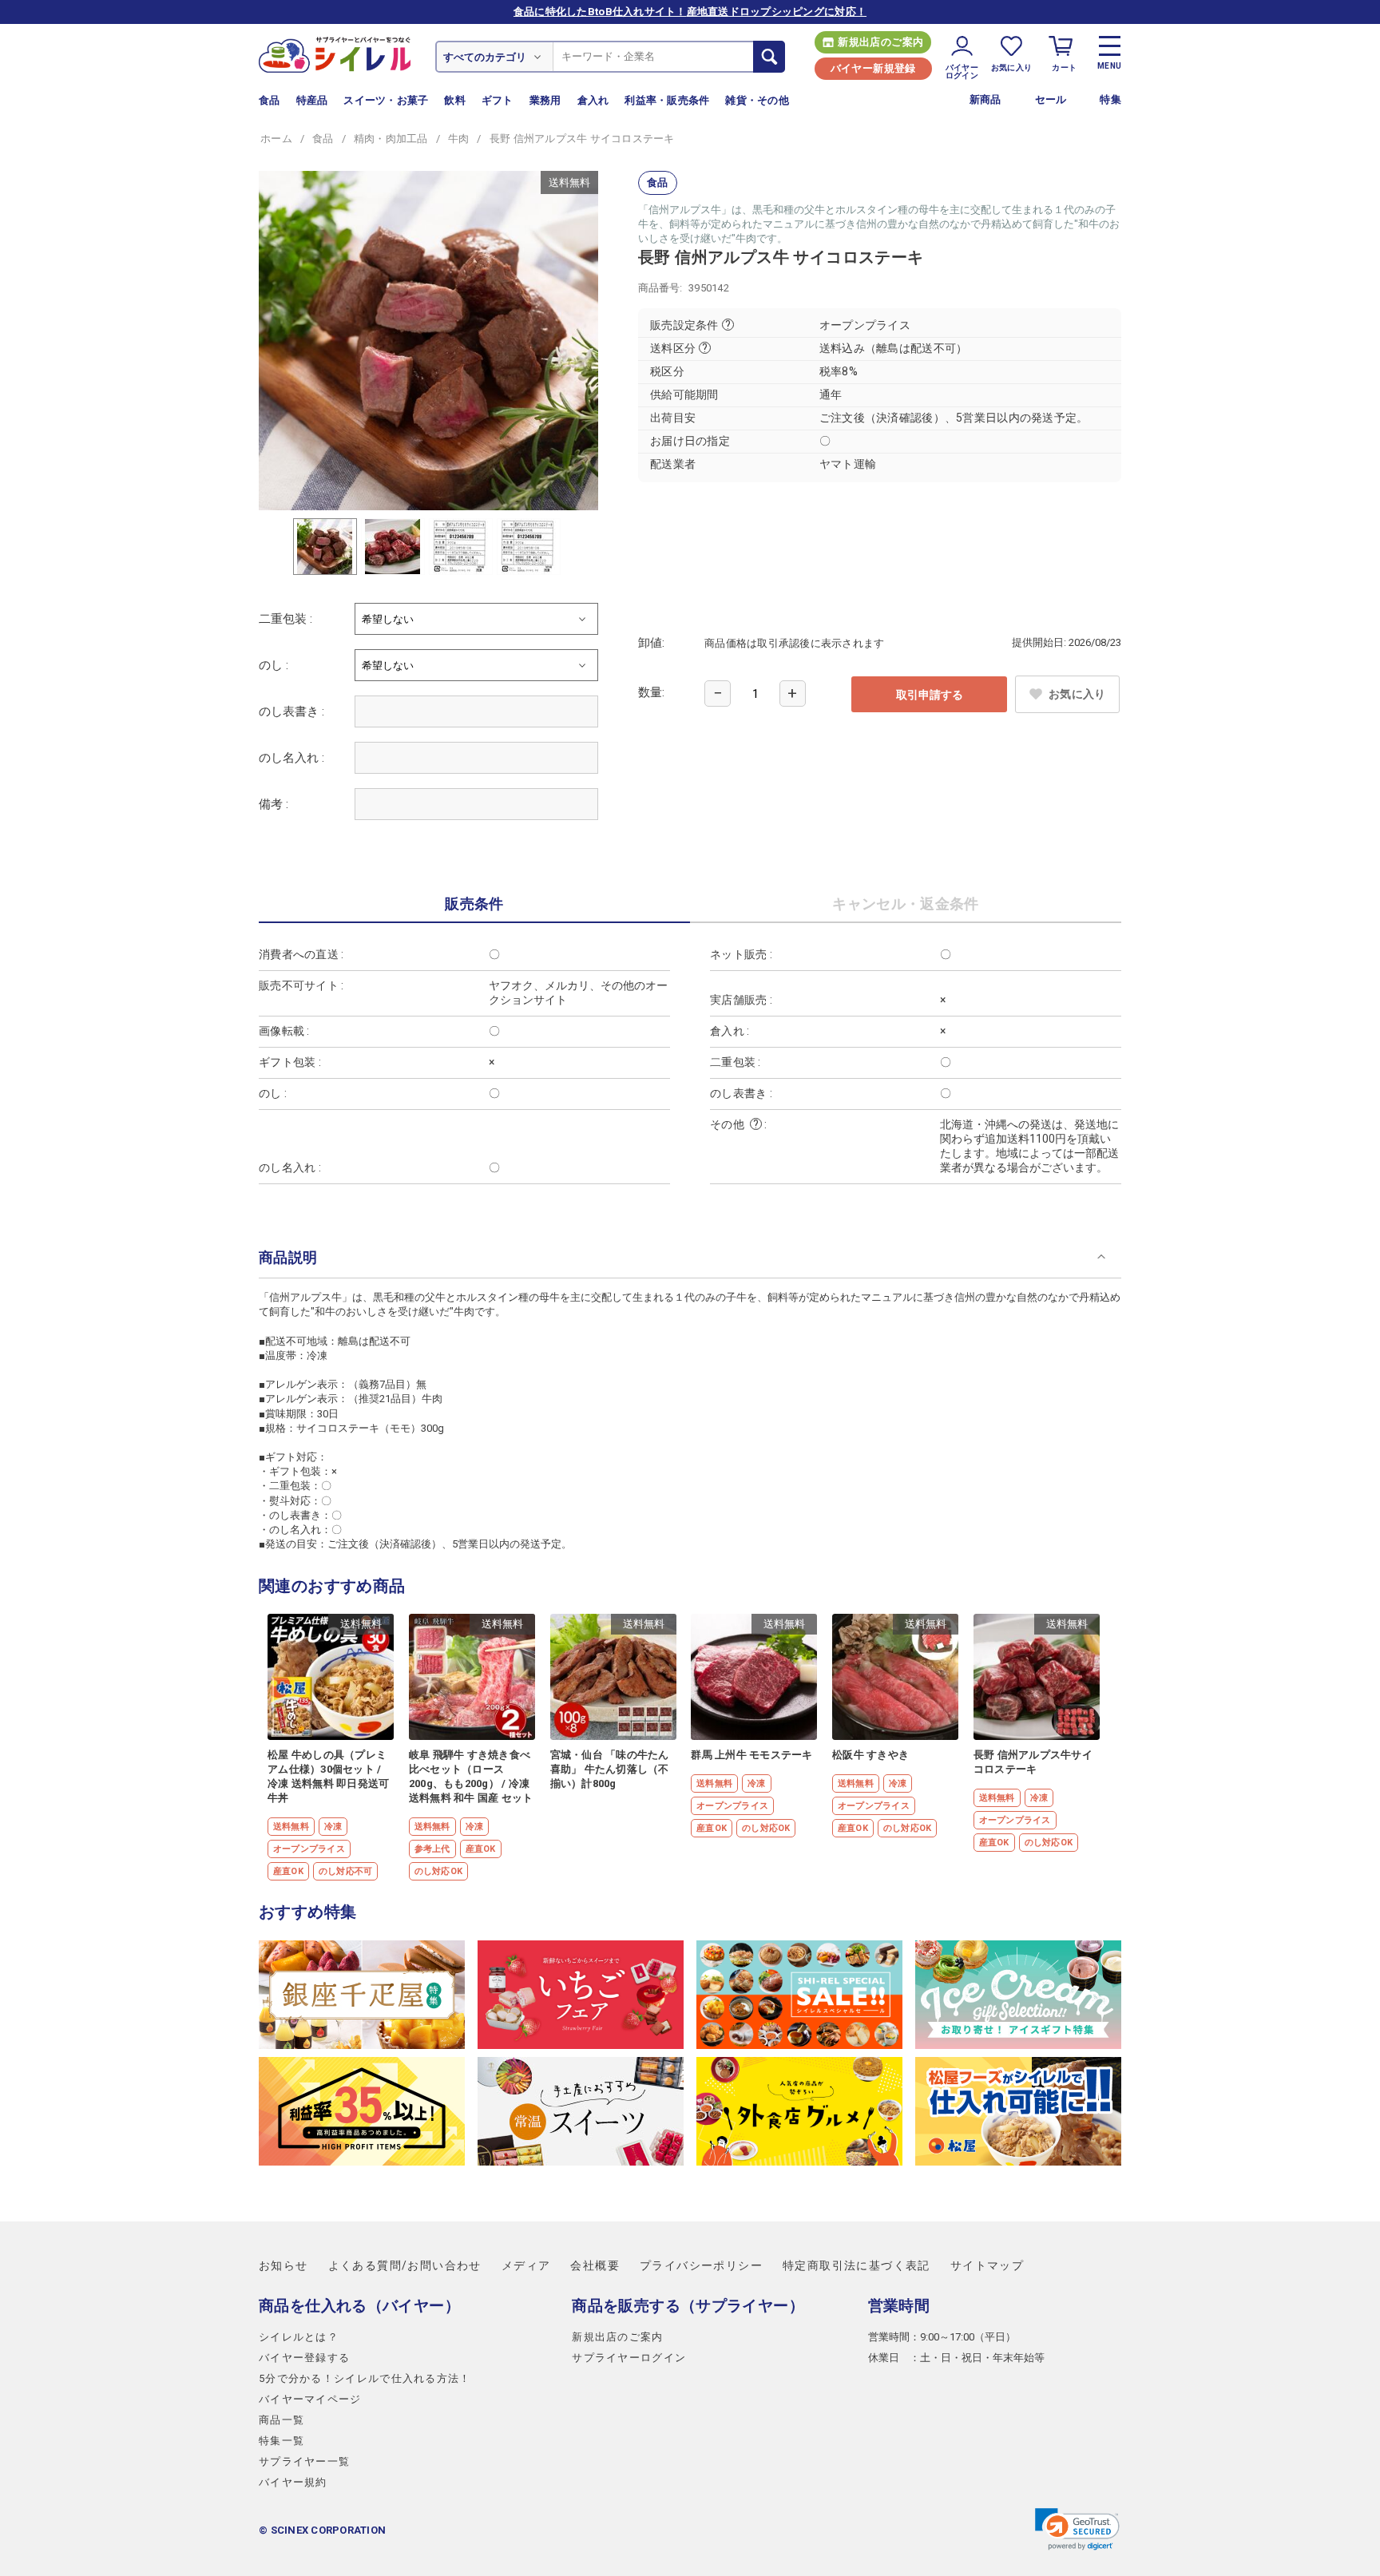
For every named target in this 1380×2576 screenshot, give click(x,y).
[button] (1077, 2529)
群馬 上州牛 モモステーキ (751, 1755)
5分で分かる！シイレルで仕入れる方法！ (365, 2378)
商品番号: (660, 288)
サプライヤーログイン (629, 2358)
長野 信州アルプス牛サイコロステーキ (1033, 1762)
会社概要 (595, 2265)
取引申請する (930, 695)
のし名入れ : (291, 758)
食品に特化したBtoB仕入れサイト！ (690, 12)
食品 (270, 100)
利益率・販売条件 (667, 100)
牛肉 (459, 139)
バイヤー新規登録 (873, 68)
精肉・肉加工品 (391, 139)
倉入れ (593, 100)
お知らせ (284, 2265)
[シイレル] (335, 54)
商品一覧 (282, 2420)
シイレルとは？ (299, 2337)
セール (1051, 99)
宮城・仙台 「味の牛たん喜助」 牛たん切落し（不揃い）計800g (610, 1769)
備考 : (274, 804)
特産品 (312, 100)
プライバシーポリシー (701, 2265)
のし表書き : (291, 711)
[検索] (769, 57)
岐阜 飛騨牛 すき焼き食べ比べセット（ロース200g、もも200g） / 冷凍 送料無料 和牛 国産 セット (471, 1776)
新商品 (985, 99)
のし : (274, 665)
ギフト (498, 100)
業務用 (545, 100)
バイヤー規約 (293, 2482)
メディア (526, 2265)
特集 (1110, 99)
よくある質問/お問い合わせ (405, 2265)
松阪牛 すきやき (870, 1755)
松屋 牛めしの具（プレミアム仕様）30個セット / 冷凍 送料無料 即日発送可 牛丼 (328, 1776)
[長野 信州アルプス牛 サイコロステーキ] (428, 341)
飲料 (455, 100)
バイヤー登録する (304, 2358)
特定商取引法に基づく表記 (857, 2265)
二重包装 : (286, 619)
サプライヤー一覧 (304, 2461)
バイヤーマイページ (310, 2399)
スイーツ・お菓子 (386, 100)
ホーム (276, 139)
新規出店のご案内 (880, 42)
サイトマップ (987, 2265)
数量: (651, 692)
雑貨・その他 (757, 100)
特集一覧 (282, 2441)
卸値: (651, 643)
